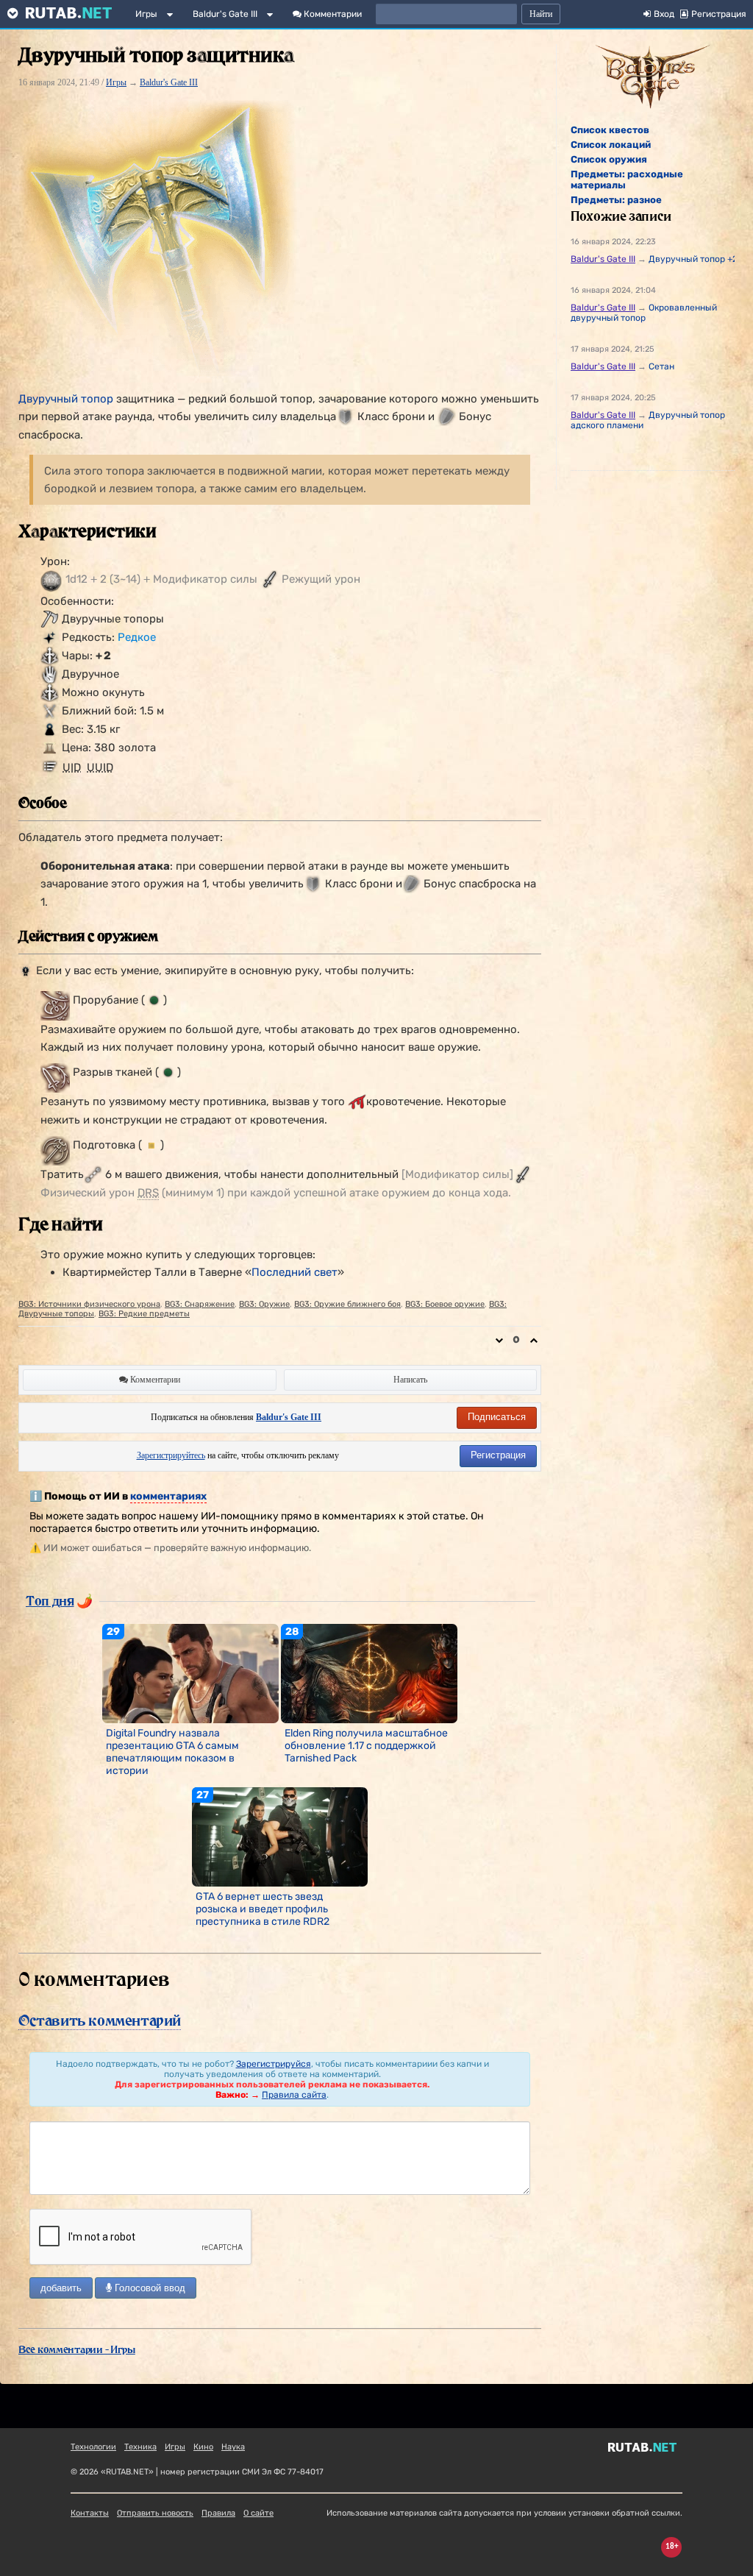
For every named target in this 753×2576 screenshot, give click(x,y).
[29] (190, 1672)
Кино (203, 2447)
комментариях (168, 1496)
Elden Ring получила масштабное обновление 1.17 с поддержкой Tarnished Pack (366, 1746)
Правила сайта (294, 2095)
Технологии (93, 2447)
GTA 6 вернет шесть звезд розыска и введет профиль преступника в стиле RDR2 (263, 1909)
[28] (369, 1672)
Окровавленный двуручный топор (644, 313)
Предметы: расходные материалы (627, 180)
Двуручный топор (66, 399)
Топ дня (50, 1600)
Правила (218, 2513)
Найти (541, 14)
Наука (233, 2447)
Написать (410, 1380)
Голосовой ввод (149, 2288)
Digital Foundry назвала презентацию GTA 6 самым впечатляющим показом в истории (172, 1752)
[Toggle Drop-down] (173, 17)
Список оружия (609, 159)
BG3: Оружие (264, 1304)
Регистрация (498, 1455)
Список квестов (610, 130)
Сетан (661, 366)
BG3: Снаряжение (200, 1304)
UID (72, 767)
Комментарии (332, 14)
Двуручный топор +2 (693, 259)
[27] (280, 1837)
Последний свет (295, 1272)
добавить (61, 2288)
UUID (100, 767)
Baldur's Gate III (225, 14)
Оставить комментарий (100, 2020)
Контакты (90, 2513)
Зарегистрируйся (274, 2064)
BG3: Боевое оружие (445, 1304)
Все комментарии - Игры (77, 2349)
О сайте (258, 2513)
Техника (140, 2447)
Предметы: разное (616, 200)
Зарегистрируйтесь (171, 1455)
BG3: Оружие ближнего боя (347, 1304)
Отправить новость (155, 2513)
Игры (146, 14)
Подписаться (497, 1417)
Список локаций (611, 145)
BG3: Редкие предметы (144, 1314)
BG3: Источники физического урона (89, 1304)
